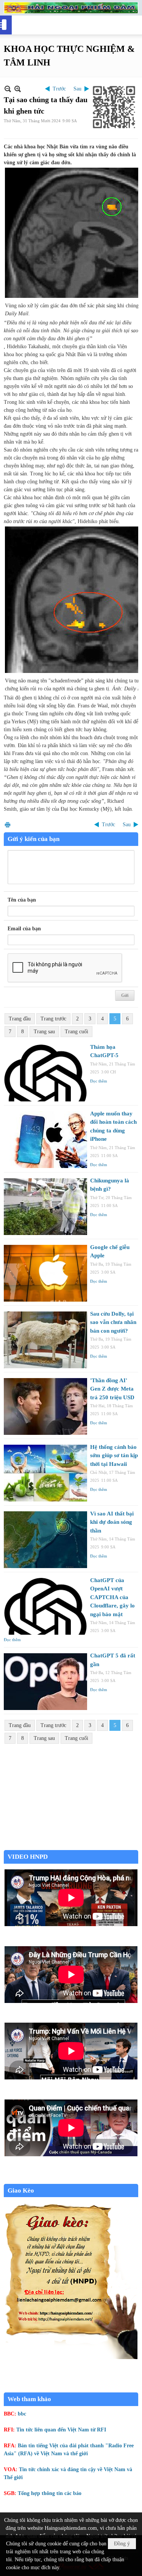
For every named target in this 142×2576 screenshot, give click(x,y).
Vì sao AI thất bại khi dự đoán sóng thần (112, 1522)
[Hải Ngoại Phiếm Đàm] (71, 8)
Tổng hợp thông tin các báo (50, 2493)
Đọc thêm (99, 1081)
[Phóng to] (18, 89)
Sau (77, 89)
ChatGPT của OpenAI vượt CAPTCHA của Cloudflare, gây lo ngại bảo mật (112, 1597)
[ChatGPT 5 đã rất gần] (45, 1682)
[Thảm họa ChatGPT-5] (45, 1073)
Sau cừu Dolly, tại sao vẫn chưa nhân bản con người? (113, 1322)
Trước (59, 89)
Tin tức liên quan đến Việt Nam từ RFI (61, 2430)
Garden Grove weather (71, 1846)
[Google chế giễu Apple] (45, 1273)
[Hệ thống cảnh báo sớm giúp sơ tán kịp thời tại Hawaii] (45, 1473)
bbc (22, 2414)
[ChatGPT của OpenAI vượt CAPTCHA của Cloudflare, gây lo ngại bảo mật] (45, 1606)
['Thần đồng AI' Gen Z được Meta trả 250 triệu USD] (45, 1406)
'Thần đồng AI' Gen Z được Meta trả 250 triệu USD (112, 1389)
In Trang (8, 825)
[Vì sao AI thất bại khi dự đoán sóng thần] (45, 1540)
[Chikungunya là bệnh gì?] (45, 1207)
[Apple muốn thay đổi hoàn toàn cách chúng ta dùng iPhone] (45, 1140)
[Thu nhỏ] (8, 89)
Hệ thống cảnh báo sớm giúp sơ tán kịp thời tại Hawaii (114, 1455)
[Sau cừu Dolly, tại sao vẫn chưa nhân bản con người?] (45, 1340)
